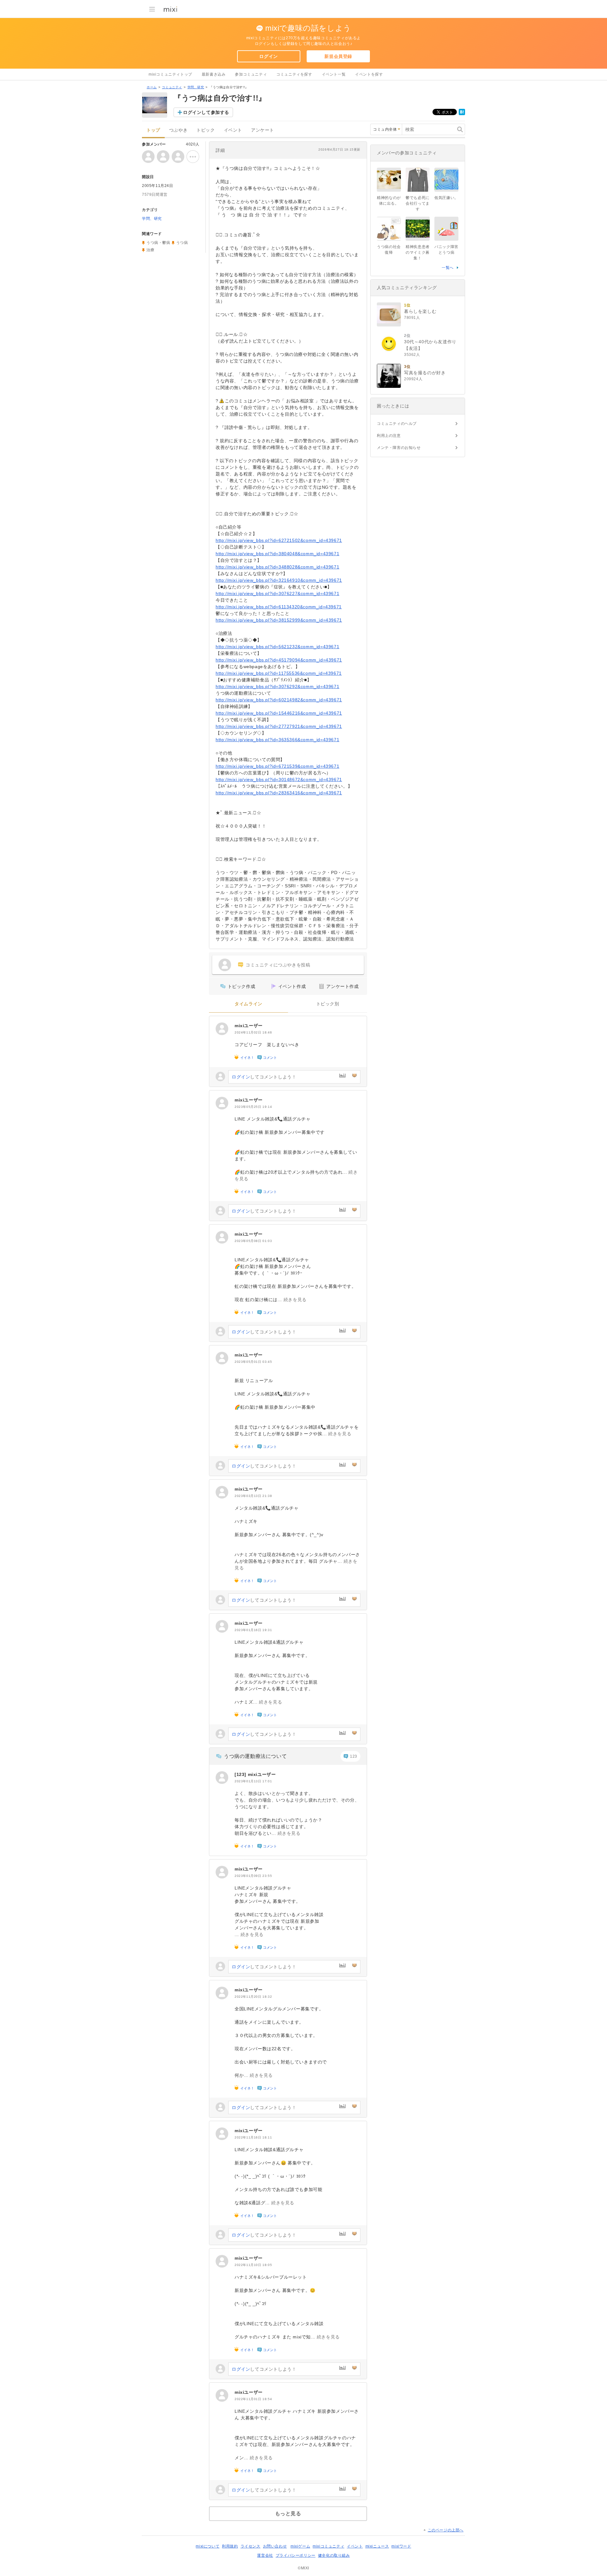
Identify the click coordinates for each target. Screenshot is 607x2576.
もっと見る (288, 2514)
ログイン (268, 56)
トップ (153, 130)
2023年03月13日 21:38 (253, 1496)
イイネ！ (247, 1058)
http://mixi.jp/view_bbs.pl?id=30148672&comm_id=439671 (279, 779)
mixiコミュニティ (328, 2546)
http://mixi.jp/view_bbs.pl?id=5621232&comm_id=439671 (277, 647)
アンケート (263, 130)
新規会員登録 (338, 56)
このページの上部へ (446, 2530)
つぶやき (178, 130)
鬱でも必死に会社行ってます (418, 203)
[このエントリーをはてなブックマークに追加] (462, 114)
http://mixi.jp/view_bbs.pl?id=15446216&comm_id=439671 (279, 713)
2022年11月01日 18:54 (253, 2399)
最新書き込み (214, 74)
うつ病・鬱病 (158, 243)
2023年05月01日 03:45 (253, 1362)
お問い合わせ (275, 2546)
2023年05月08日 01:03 (253, 1241)
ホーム (152, 87)
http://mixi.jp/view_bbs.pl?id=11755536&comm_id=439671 (279, 673)
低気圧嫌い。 (446, 198)
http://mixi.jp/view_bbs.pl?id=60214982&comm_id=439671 (279, 700)
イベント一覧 (334, 74)
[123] (241, 1774)
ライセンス (251, 2546)
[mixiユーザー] (222, 1029)
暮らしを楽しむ (420, 311)
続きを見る (295, 1300)
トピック (205, 130)
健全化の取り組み (334, 2555)
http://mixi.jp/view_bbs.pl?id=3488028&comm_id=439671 (277, 567)
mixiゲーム (300, 2546)
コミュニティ (172, 87)
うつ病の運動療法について (255, 1756)
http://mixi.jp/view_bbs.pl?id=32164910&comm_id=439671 (279, 580)
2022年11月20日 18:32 (253, 1997)
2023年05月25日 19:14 (253, 1107)
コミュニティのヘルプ (397, 424)
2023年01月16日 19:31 (253, 1630)
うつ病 (182, 243)
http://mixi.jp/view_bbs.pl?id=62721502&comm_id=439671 (279, 540)
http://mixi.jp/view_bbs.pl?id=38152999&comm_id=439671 (279, 620)
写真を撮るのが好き (425, 373)
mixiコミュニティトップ (170, 74)
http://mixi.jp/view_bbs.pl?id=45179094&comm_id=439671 (279, 660)
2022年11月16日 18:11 (253, 2137)
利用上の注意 (389, 436)
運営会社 (265, 2555)
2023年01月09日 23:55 (253, 1876)
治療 (150, 250)
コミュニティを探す (294, 74)
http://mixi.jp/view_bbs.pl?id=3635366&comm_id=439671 (277, 740)
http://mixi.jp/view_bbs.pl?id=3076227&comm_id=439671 (277, 593)
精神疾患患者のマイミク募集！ (418, 252)
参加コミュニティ (251, 74)
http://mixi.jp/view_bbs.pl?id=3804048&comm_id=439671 (277, 554)
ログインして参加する (206, 112)
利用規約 (230, 2546)
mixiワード (401, 2546)
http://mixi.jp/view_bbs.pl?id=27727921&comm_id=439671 (279, 726)
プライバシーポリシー (296, 2555)
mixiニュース (377, 2546)
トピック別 (328, 1004)
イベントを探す (369, 74)
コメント (270, 1058)
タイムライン (248, 1004)
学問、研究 (196, 87)
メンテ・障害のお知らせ (399, 448)
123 (354, 1756)
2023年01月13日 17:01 (253, 1781)
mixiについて (208, 2546)
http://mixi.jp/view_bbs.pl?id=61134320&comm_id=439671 (279, 607)
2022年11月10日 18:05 (253, 2265)
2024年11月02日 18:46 (253, 1032)
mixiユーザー (249, 1026)
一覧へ (448, 268)
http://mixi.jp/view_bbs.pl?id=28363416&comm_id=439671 (279, 793)
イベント (233, 130)
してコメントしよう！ (264, 1077)
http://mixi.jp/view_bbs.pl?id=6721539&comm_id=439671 (277, 766)
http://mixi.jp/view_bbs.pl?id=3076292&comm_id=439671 (277, 686)
